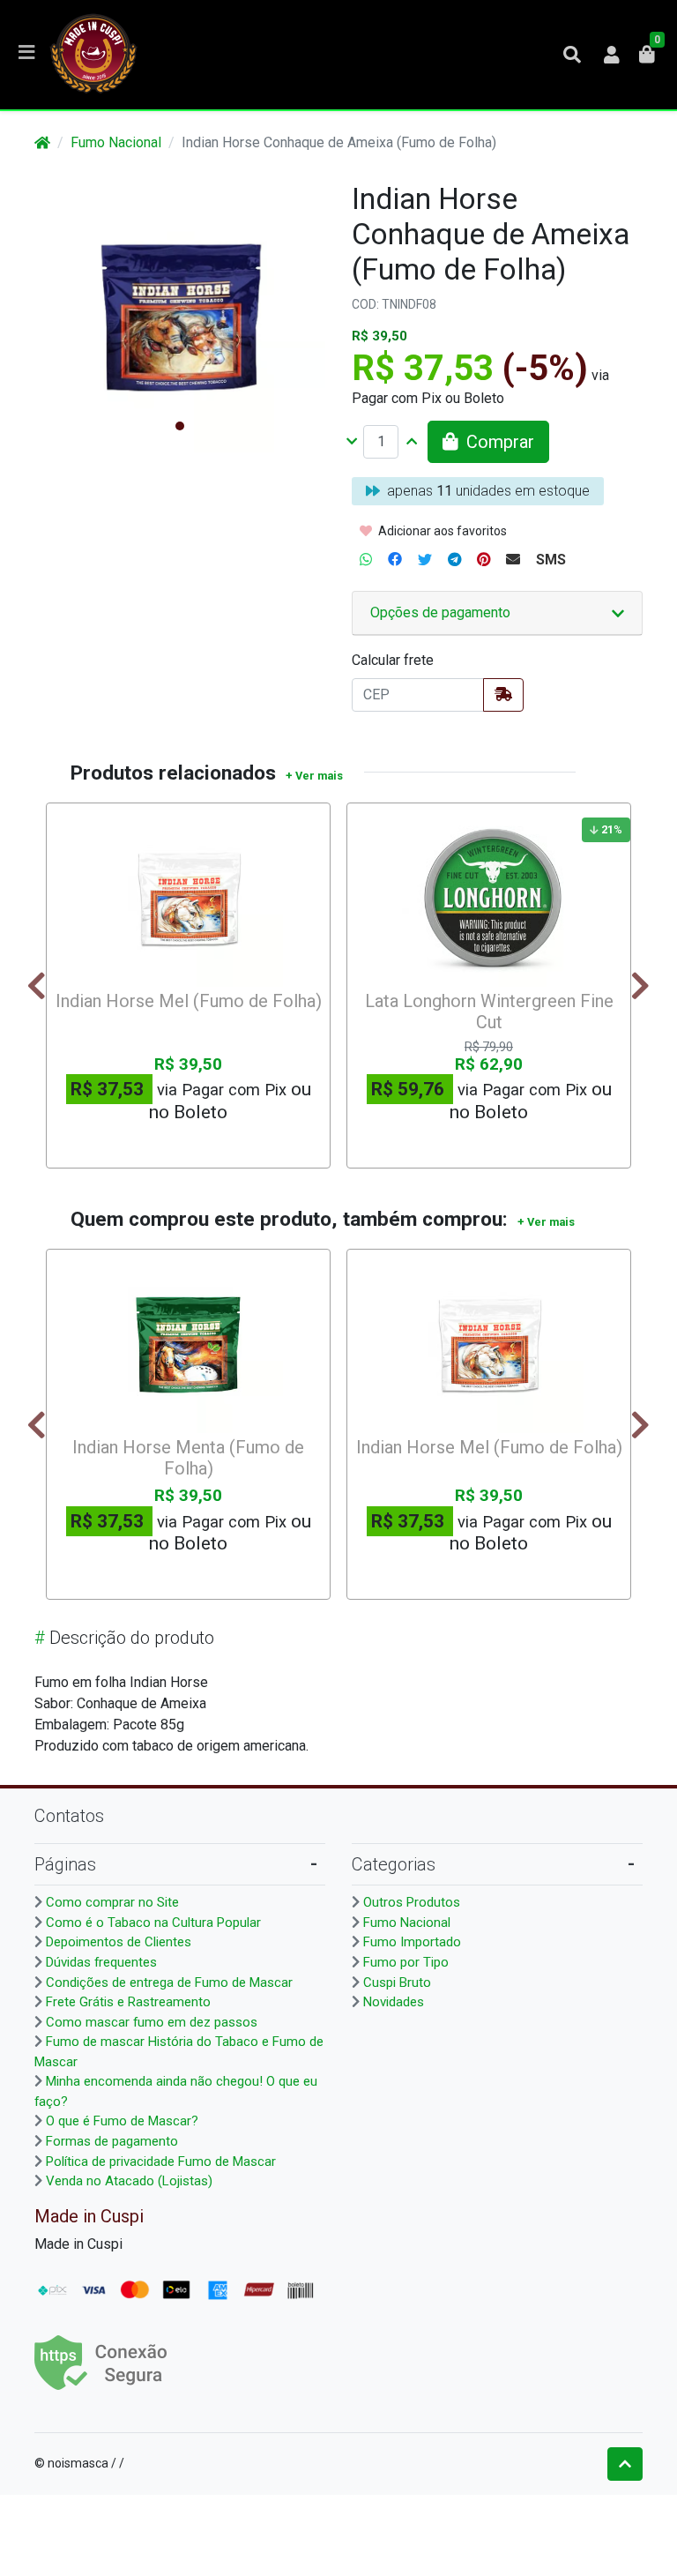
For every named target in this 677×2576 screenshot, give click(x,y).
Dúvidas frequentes (101, 1962)
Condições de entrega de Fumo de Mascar (169, 1982)
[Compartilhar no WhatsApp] (366, 560)
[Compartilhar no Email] (513, 560)
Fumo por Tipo (406, 1962)
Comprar (196, 1143)
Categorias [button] (394, 1864)
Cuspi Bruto (397, 1982)
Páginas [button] (65, 1864)
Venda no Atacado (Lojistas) (129, 2181)
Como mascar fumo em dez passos (152, 2022)
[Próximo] (640, 986)
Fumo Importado (412, 1942)
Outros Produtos (412, 1902)
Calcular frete (393, 660)
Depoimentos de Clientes (119, 1942)
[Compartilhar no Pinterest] (484, 560)
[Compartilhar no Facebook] (395, 560)
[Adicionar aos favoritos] (76, 826)
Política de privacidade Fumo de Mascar (161, 2162)
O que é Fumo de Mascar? (122, 2121)
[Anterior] (37, 986)
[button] (612, 55)
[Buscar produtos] (572, 55)
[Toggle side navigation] (28, 54)
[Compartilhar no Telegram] (454, 560)
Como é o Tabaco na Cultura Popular (153, 1923)
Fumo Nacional (116, 142)
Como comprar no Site (112, 1902)
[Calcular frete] (503, 695)
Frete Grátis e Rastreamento (128, 2002)
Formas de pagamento (112, 2141)
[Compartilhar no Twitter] (425, 560)
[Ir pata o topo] (625, 2464)
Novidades (394, 2002)
